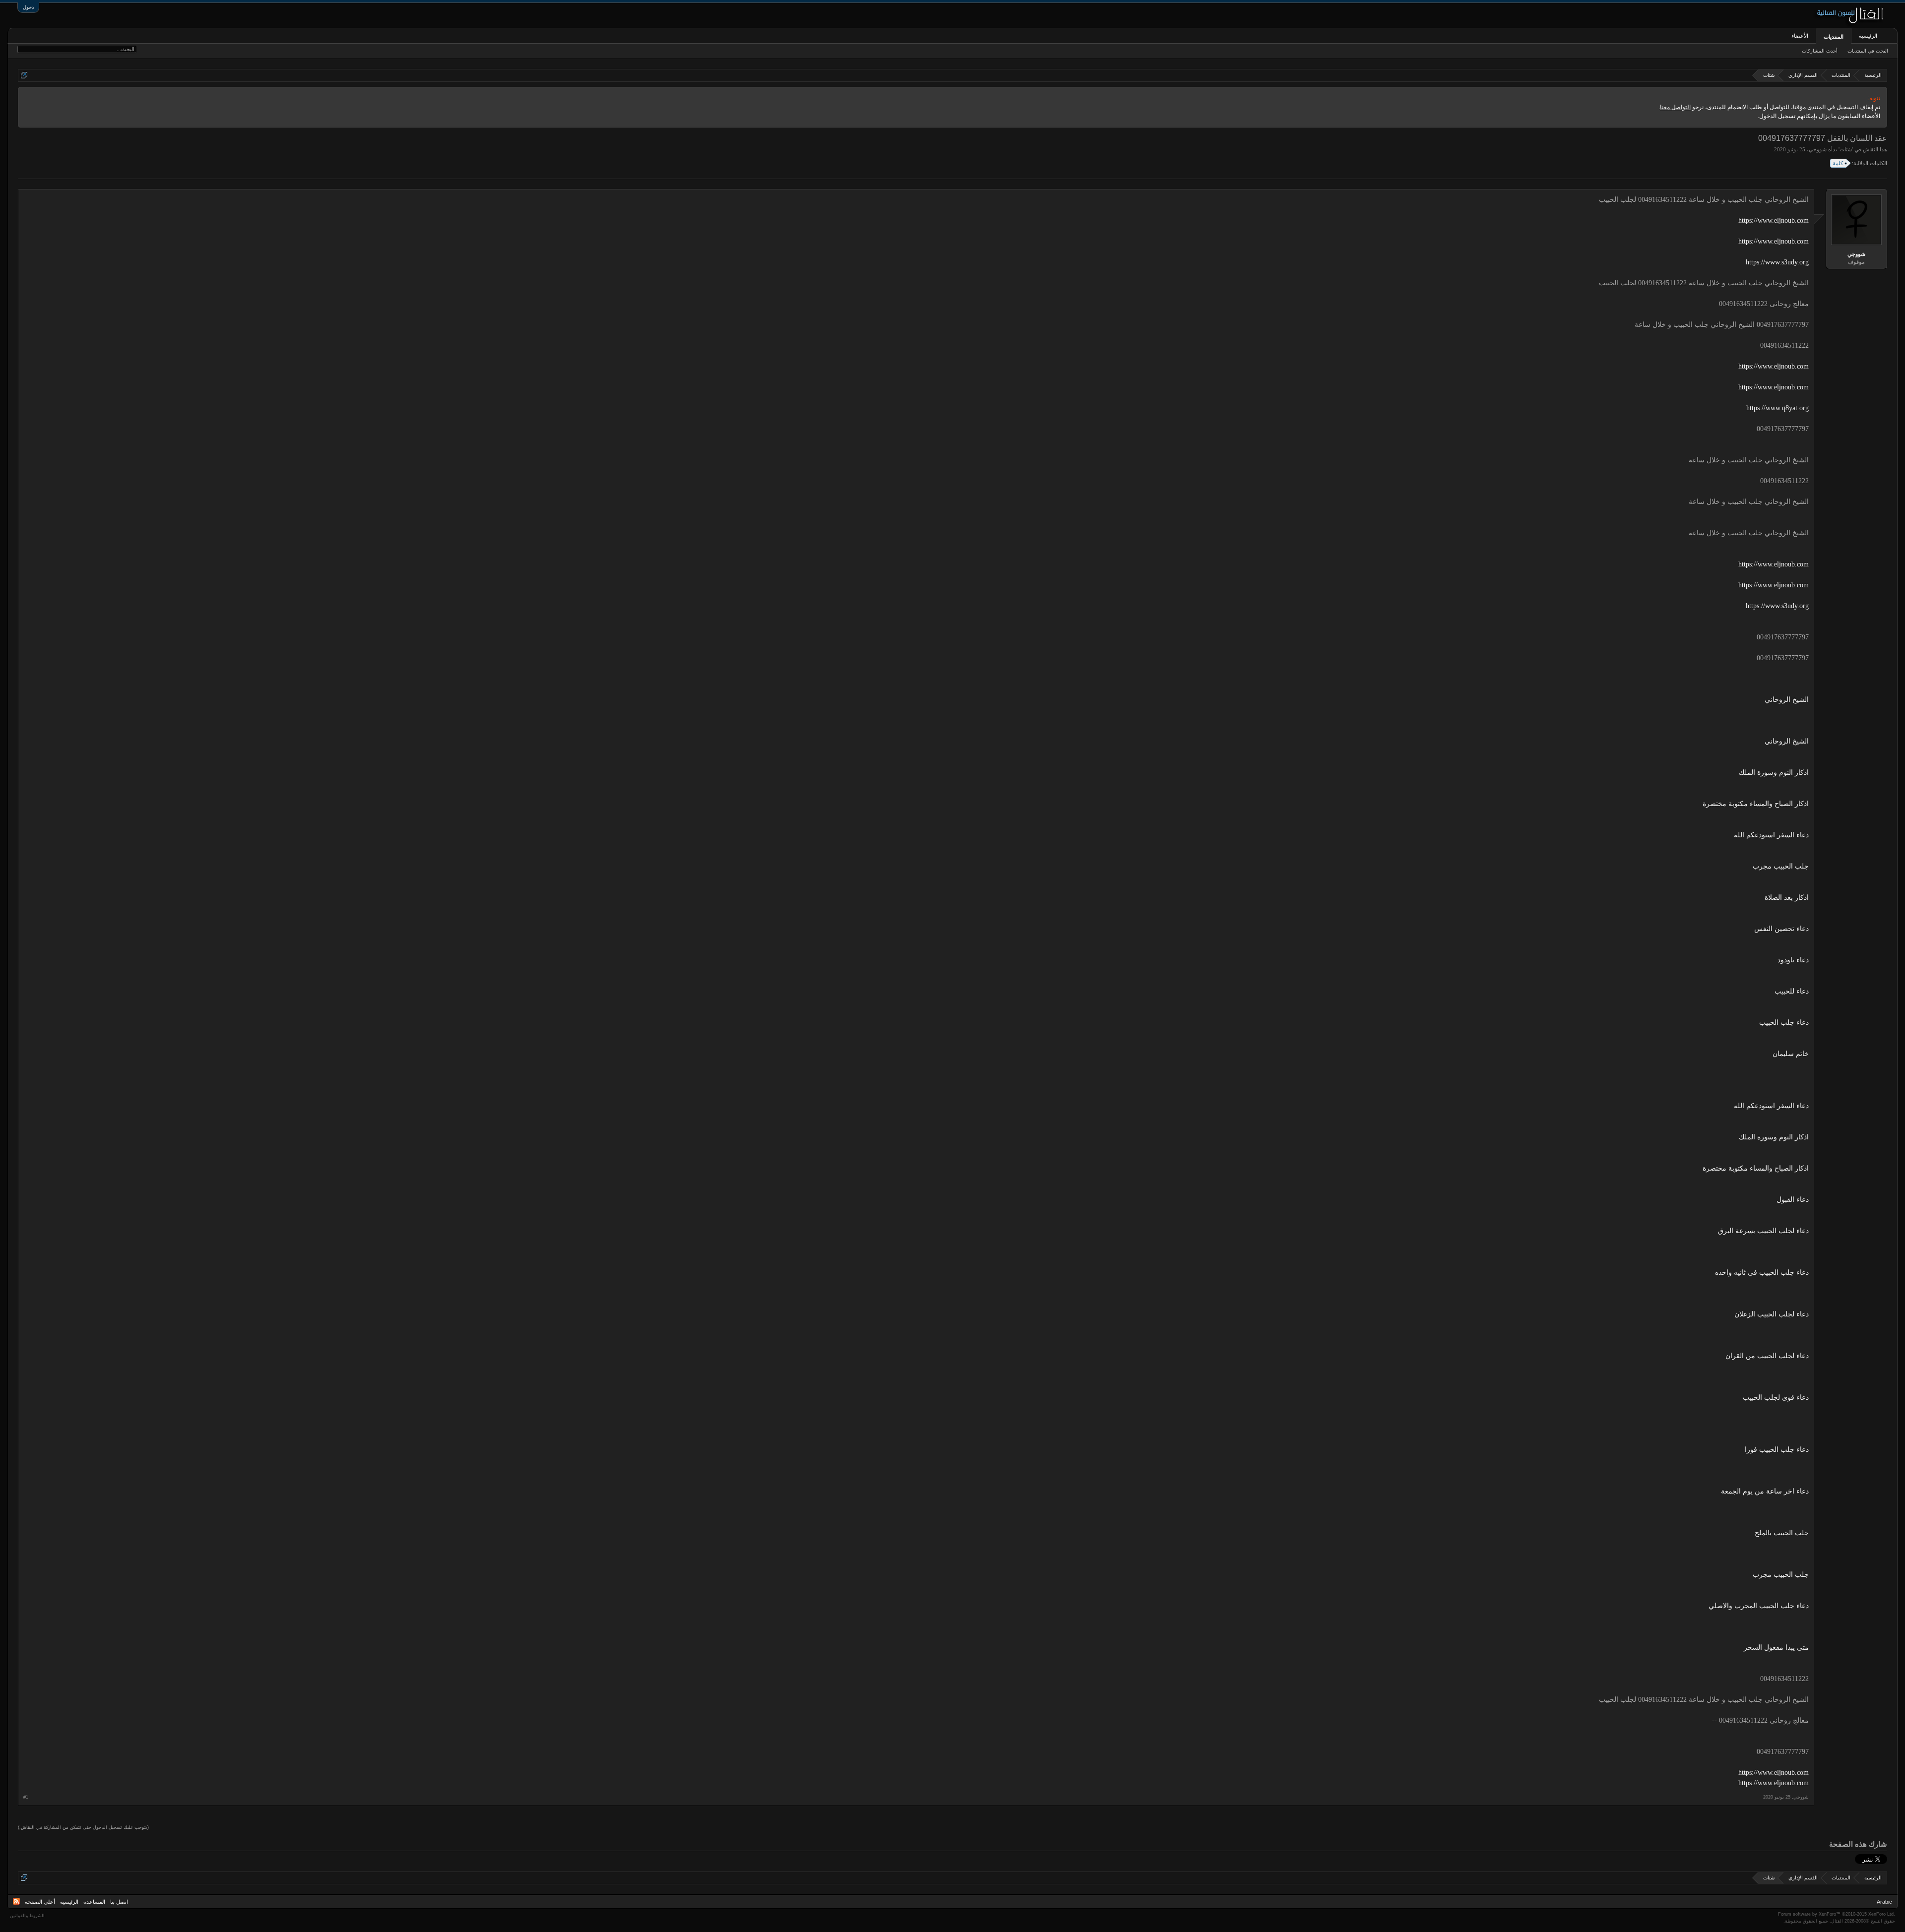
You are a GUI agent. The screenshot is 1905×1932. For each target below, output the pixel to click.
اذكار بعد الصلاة (1787, 898)
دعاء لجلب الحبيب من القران (1767, 1356)
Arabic (1884, 1902)
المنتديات (1834, 37)
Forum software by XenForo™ (1837, 1914)
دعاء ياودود (1793, 960)
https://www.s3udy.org (1777, 262)
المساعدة (94, 1902)
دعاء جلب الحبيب (1784, 1023)
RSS (16, 1901)
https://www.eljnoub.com (1774, 220)
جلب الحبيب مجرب (1781, 866)
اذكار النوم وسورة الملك (1774, 773)
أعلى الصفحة (40, 1902)
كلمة (1838, 163)
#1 (26, 1797)
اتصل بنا (119, 1902)
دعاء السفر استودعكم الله (1771, 835)
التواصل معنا (1675, 107)
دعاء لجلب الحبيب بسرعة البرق (1763, 1231)
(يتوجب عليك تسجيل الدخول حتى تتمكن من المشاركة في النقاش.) (83, 1827)
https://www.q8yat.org (1778, 408)
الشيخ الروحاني (1787, 700)
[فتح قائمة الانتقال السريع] (24, 75)
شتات (1846, 149)
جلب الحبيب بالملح (1782, 1533)
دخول (28, 7)
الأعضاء (1800, 36)
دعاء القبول (1793, 1200)
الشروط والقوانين (27, 1916)
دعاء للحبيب (1792, 991)
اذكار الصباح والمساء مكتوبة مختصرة (1756, 804)
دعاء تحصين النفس (1781, 929)
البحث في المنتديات (1868, 51)
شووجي (1818, 149)
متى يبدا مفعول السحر (1776, 1648)
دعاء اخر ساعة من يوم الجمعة (1765, 1491)
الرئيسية (1868, 36)
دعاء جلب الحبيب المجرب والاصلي (1759, 1606)
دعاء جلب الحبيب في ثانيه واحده (1762, 1273)
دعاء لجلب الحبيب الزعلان (1772, 1314)
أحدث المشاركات (1820, 51)
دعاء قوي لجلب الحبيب (1776, 1398)
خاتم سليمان (1791, 1054)
